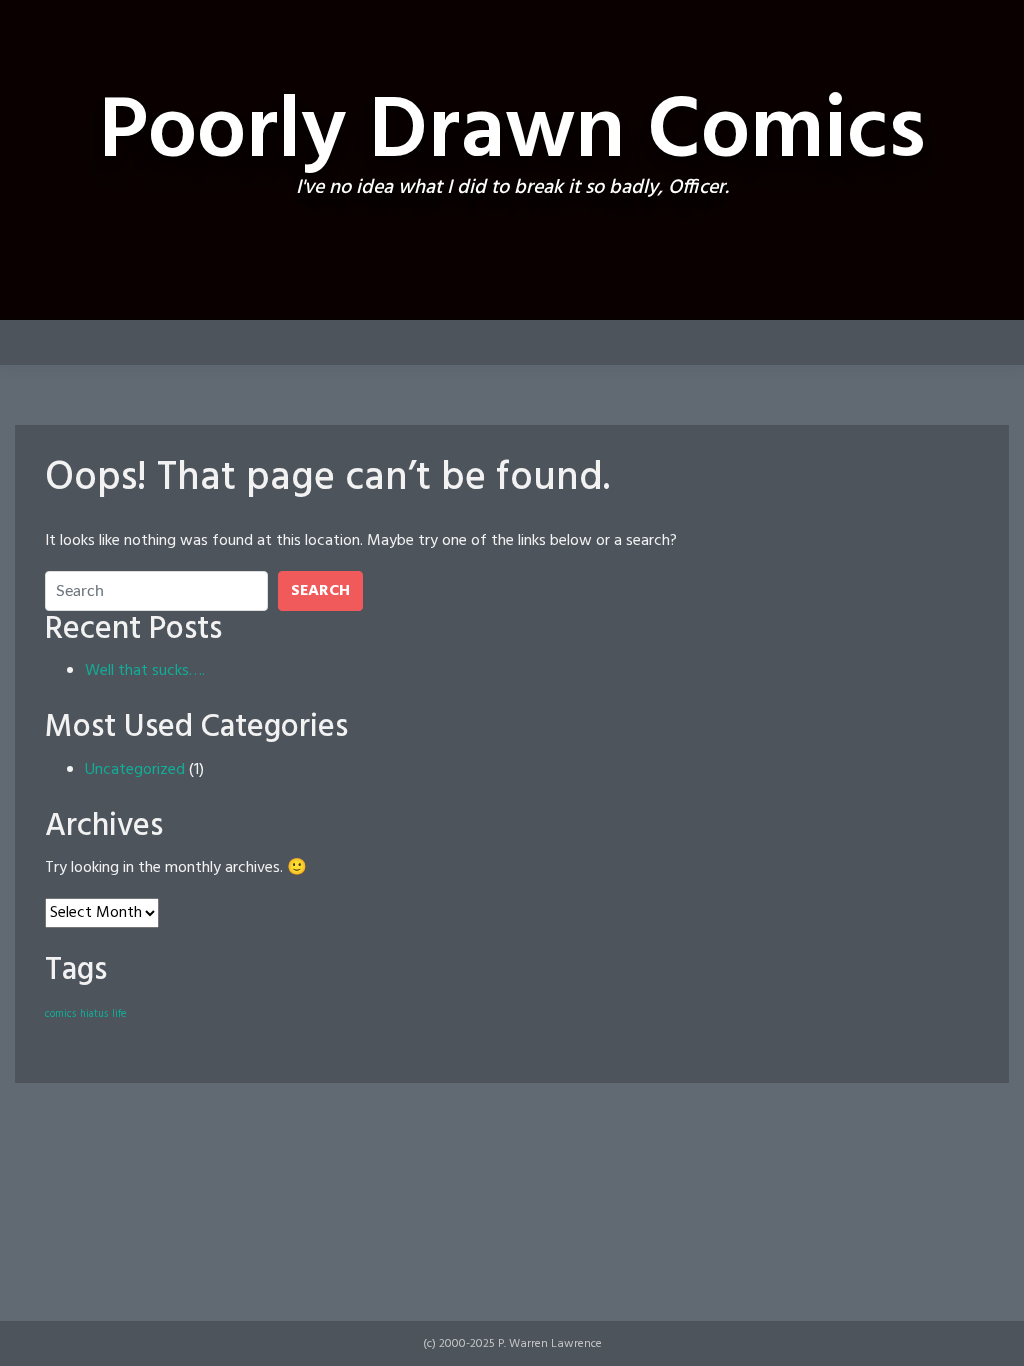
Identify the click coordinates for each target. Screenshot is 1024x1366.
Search (320, 591)
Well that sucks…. (145, 671)
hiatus (94, 1014)
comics (60, 1014)
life (119, 1014)
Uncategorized (135, 770)
